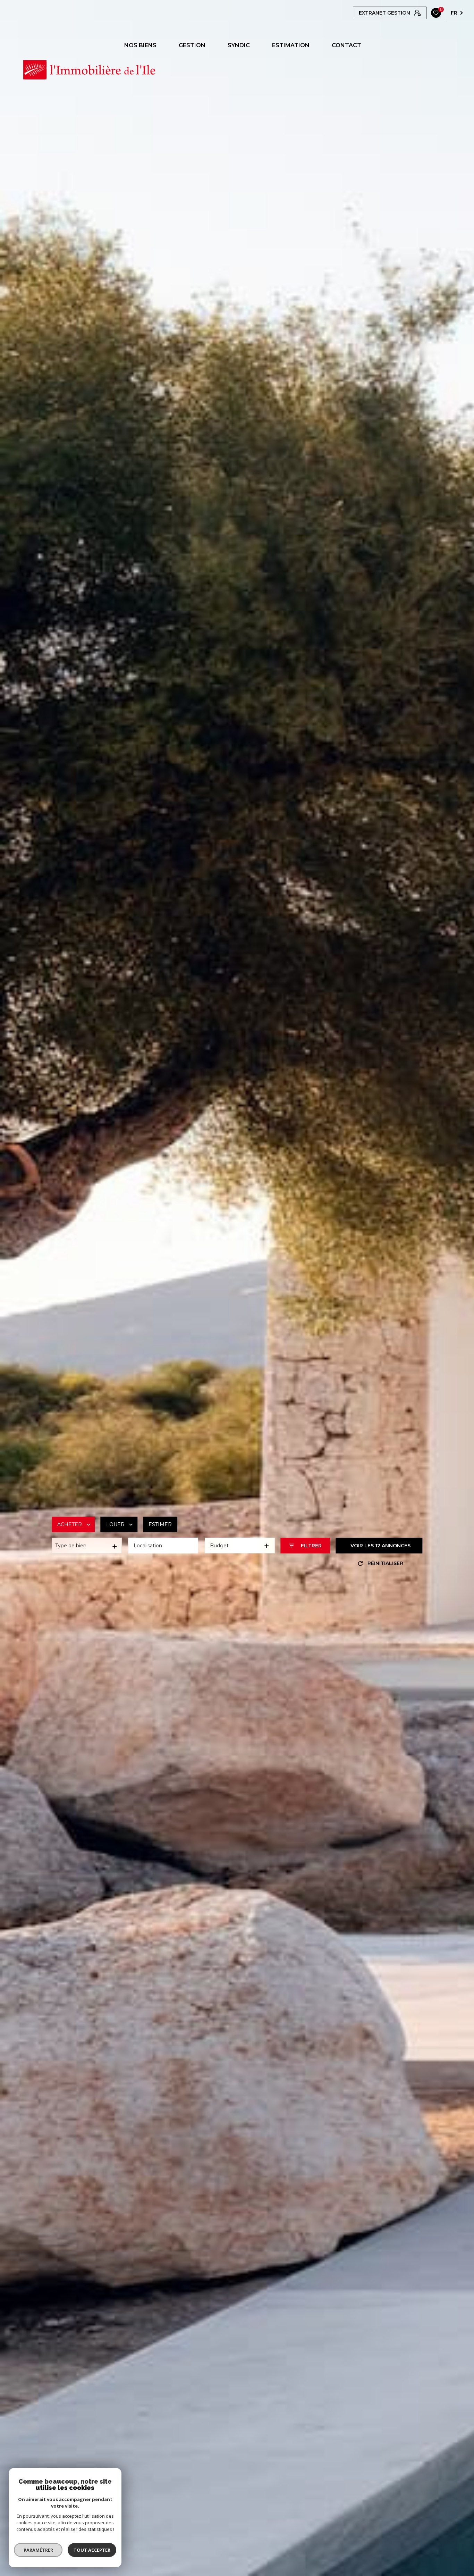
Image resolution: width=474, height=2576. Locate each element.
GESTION (192, 45)
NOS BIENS (140, 45)
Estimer (160, 1524)
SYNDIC (239, 45)
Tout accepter (92, 2550)
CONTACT (346, 45)
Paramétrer (38, 2550)
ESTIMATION (291, 45)
